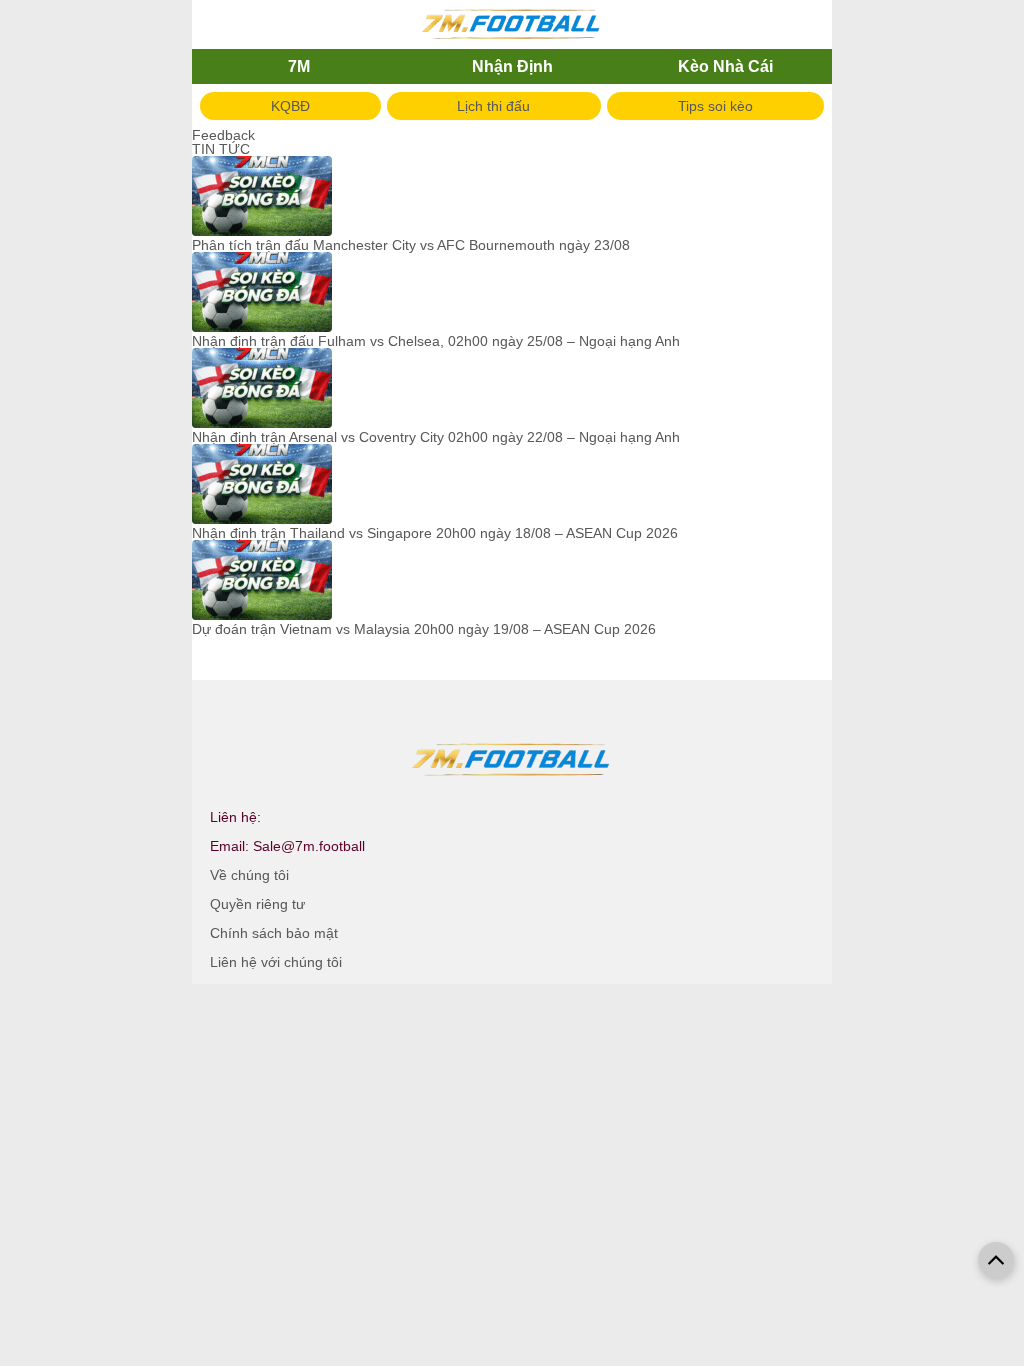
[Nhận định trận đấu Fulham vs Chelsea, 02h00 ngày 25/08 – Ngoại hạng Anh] (262, 293)
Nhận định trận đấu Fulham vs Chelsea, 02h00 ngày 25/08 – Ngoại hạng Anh (436, 341)
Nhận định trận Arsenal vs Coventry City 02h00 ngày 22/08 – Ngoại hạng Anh (436, 437)
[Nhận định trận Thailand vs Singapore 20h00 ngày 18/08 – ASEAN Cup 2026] (262, 485)
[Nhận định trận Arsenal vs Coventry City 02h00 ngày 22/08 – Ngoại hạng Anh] (262, 389)
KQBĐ (290, 106)
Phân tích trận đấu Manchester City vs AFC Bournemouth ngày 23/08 (411, 245)
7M (299, 66)
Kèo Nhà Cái (725, 66)
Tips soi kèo (715, 106)
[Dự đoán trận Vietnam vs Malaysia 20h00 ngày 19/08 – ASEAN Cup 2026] (262, 581)
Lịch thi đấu (493, 106)
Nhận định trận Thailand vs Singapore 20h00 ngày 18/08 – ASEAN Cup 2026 (435, 533)
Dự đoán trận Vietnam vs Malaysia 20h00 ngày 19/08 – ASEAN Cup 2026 (424, 629)
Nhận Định (512, 66)
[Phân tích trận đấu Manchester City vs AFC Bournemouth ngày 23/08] (262, 197)
